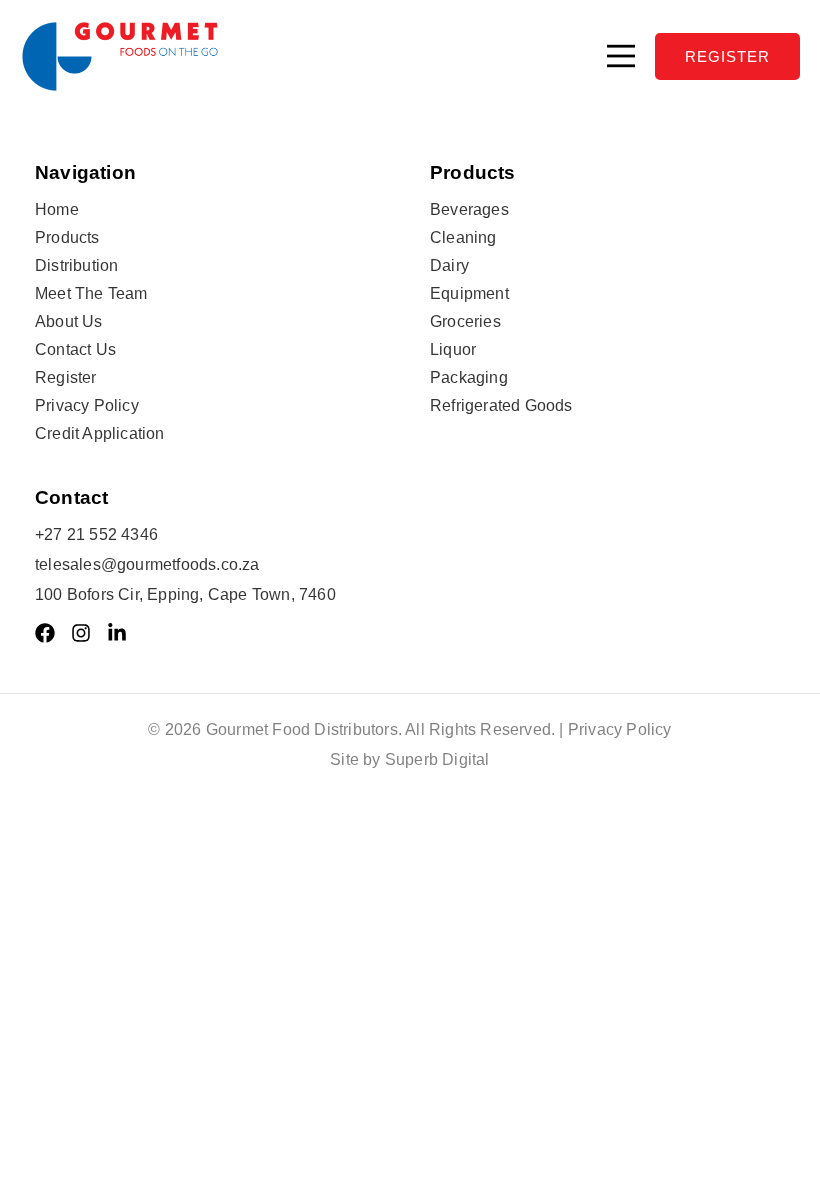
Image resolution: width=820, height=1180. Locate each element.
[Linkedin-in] (117, 633)
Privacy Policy (87, 405)
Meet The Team (91, 293)
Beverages (469, 209)
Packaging (469, 377)
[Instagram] (81, 633)
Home (57, 209)
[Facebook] (45, 633)
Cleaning (463, 237)
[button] (621, 56)
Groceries (465, 321)
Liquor (453, 349)
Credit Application (100, 433)
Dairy (449, 265)
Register (66, 377)
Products (67, 237)
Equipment (469, 293)
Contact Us (75, 349)
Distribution (76, 265)
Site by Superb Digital (409, 759)
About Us (69, 321)
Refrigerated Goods (501, 405)
